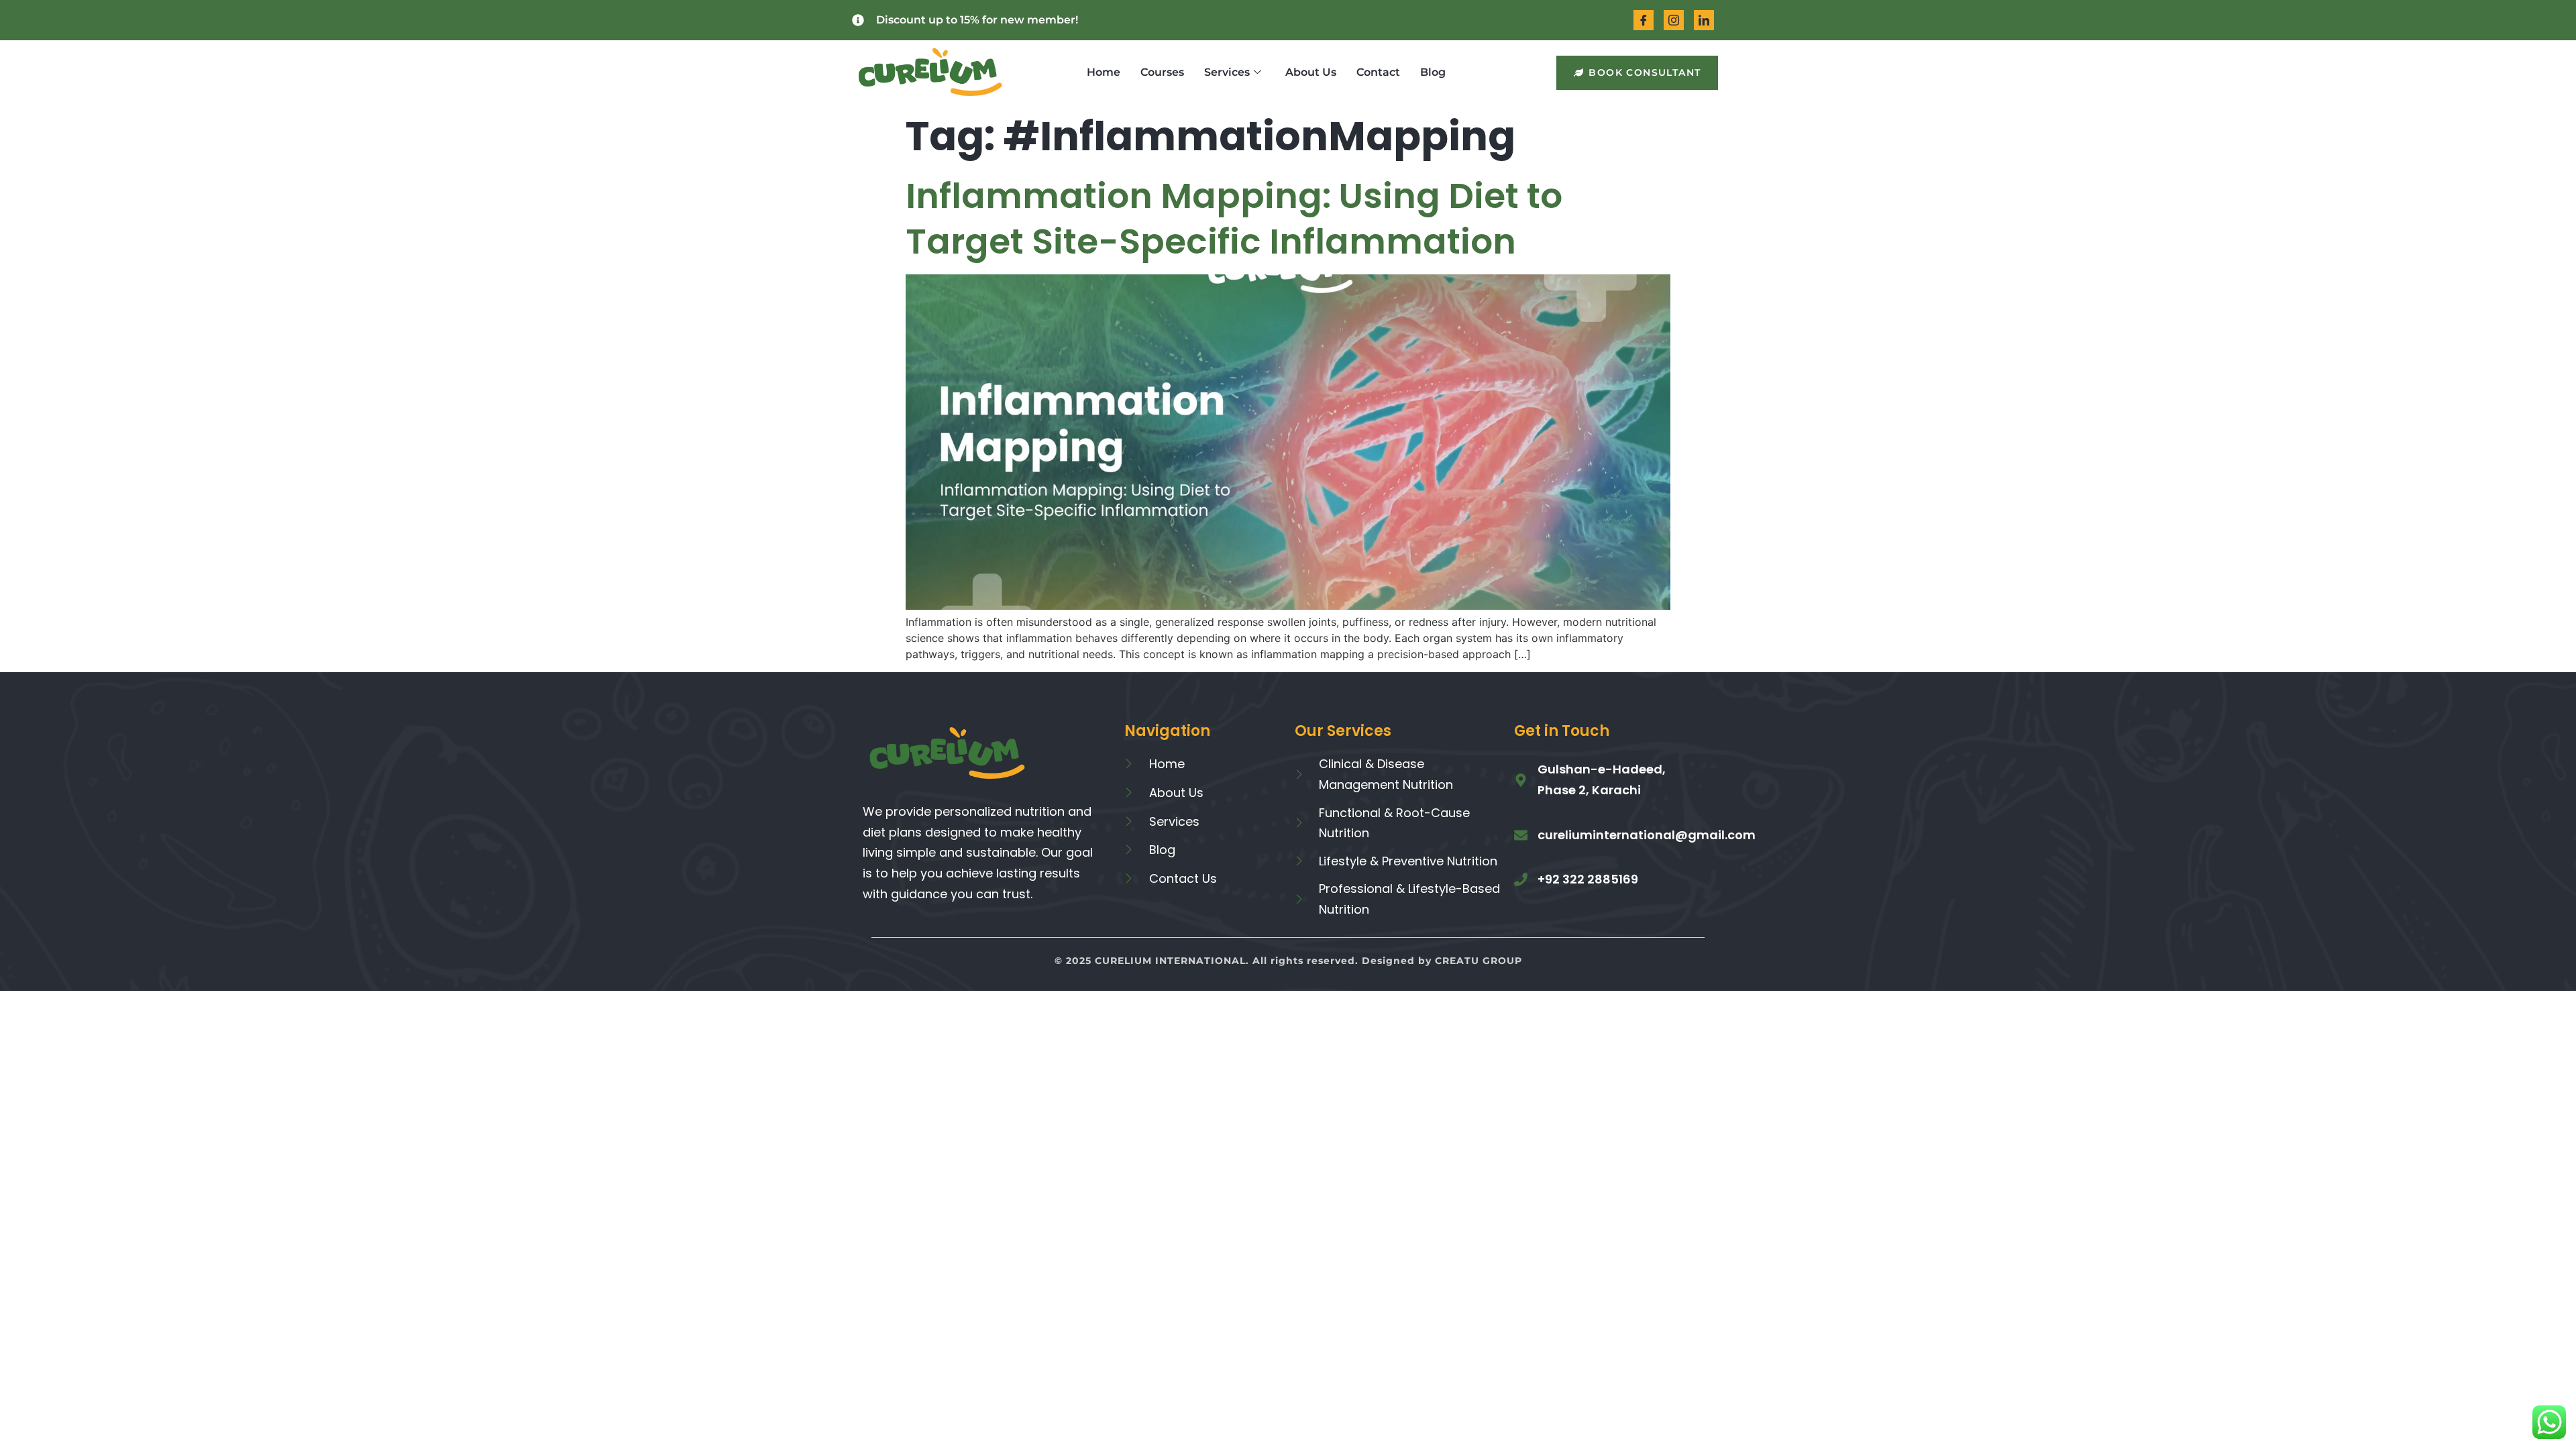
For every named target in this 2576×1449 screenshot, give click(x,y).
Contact (1378, 72)
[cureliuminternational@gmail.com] (1521, 835)
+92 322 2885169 (1588, 879)
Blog (1433, 72)
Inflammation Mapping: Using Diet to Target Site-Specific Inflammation (1234, 218)
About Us (1311, 72)
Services (1227, 72)
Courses (1162, 72)
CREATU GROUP (1479, 961)
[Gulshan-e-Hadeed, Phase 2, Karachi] (1521, 780)
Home (1104, 72)
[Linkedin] (1704, 20)
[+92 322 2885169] (1521, 879)
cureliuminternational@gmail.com (1647, 835)
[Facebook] (1644, 20)
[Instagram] (1674, 20)
